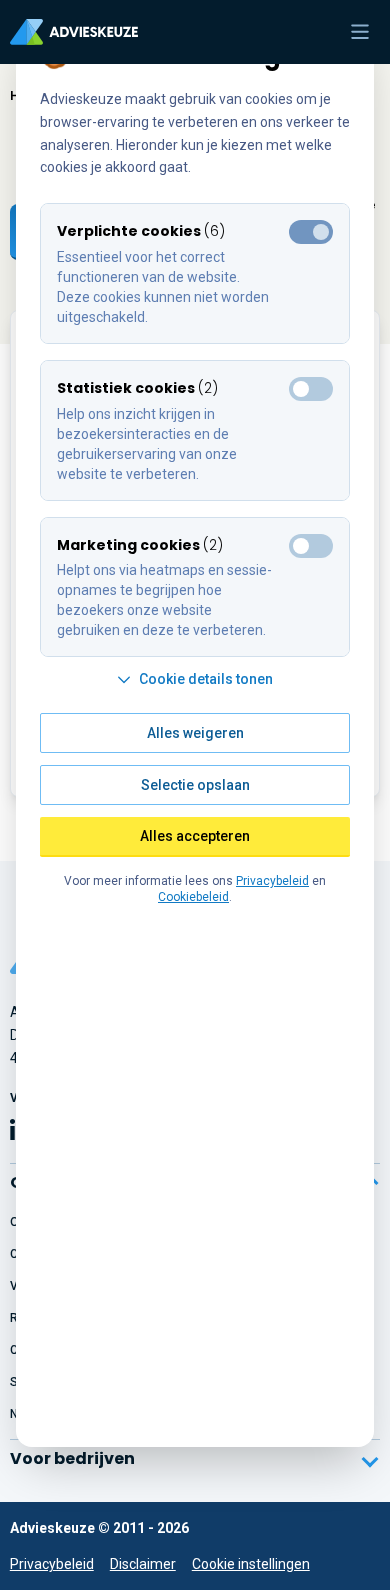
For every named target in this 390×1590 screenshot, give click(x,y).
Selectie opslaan (195, 785)
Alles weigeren (195, 733)
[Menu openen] (360, 32)
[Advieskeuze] (74, 32)
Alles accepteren (195, 836)
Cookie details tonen (206, 679)
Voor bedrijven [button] (72, 1458)
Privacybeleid (52, 1564)
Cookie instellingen (251, 1564)
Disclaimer (143, 1564)
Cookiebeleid (193, 897)
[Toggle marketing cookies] (311, 389)
